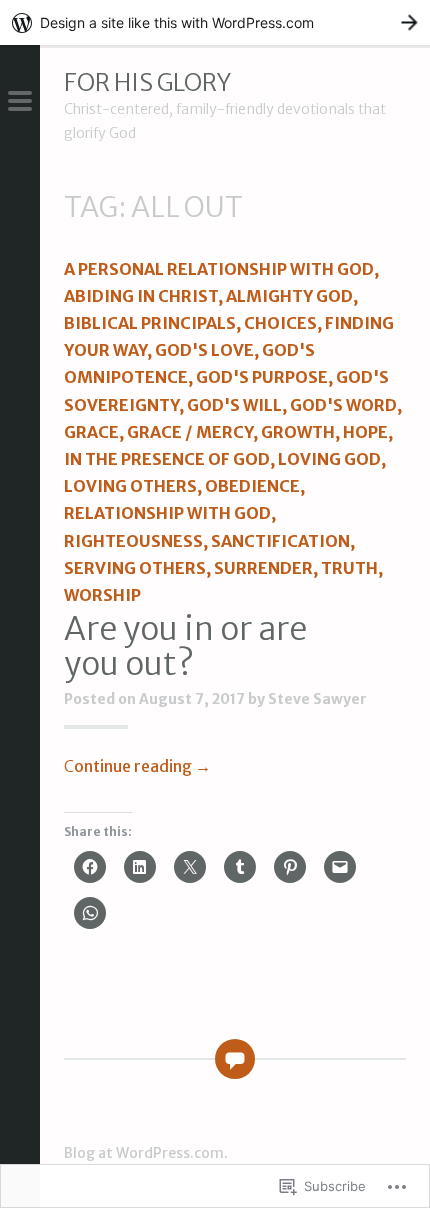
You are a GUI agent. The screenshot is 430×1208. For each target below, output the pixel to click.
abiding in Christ (141, 296)
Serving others (135, 568)
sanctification (280, 541)
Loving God (329, 459)
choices (280, 323)
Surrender (263, 568)
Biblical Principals (150, 323)
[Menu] (20, 103)
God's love (204, 350)
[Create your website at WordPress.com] (215, 22)
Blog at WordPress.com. (146, 1153)
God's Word (343, 405)
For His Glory (147, 82)
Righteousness (133, 541)
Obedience (252, 486)
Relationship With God (167, 513)
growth (298, 432)
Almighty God (289, 296)
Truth (349, 568)
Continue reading (137, 766)
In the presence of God (167, 459)
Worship (102, 595)
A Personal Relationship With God (219, 269)
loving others (130, 486)
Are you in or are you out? (185, 646)
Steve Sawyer (317, 699)
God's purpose (262, 377)
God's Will (234, 405)
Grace (91, 432)
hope (365, 432)
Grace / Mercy (190, 432)
